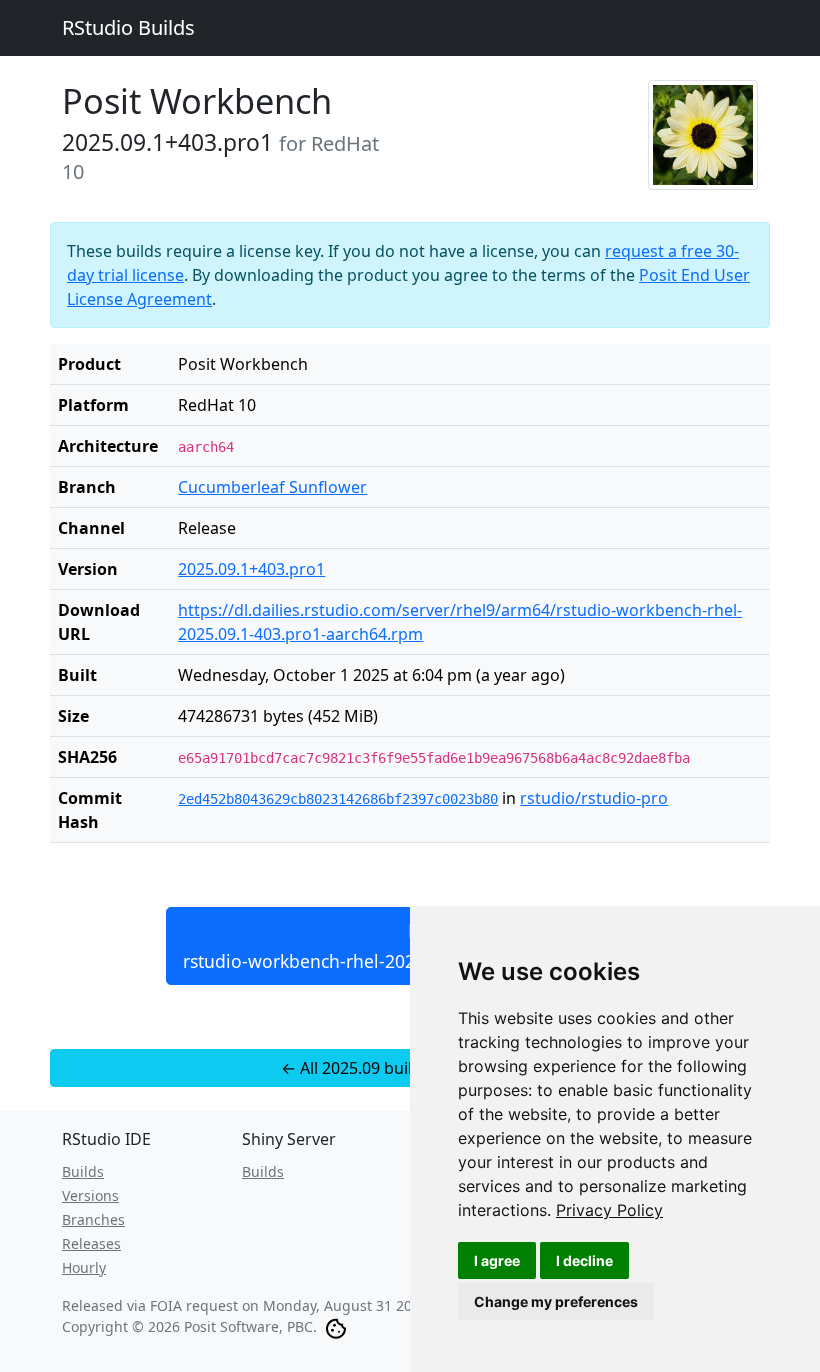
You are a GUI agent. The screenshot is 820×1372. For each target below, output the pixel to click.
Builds (83, 1171)
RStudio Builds (128, 27)
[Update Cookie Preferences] (336, 1326)
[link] (609, 1210)
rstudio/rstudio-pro (594, 798)
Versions (90, 1195)
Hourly (84, 1267)
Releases (91, 1243)
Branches (93, 1219)
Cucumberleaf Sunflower (272, 487)
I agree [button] (497, 1260)
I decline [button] (584, 1260)
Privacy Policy (609, 1210)
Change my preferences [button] (556, 1301)
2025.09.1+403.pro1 (251, 569)
